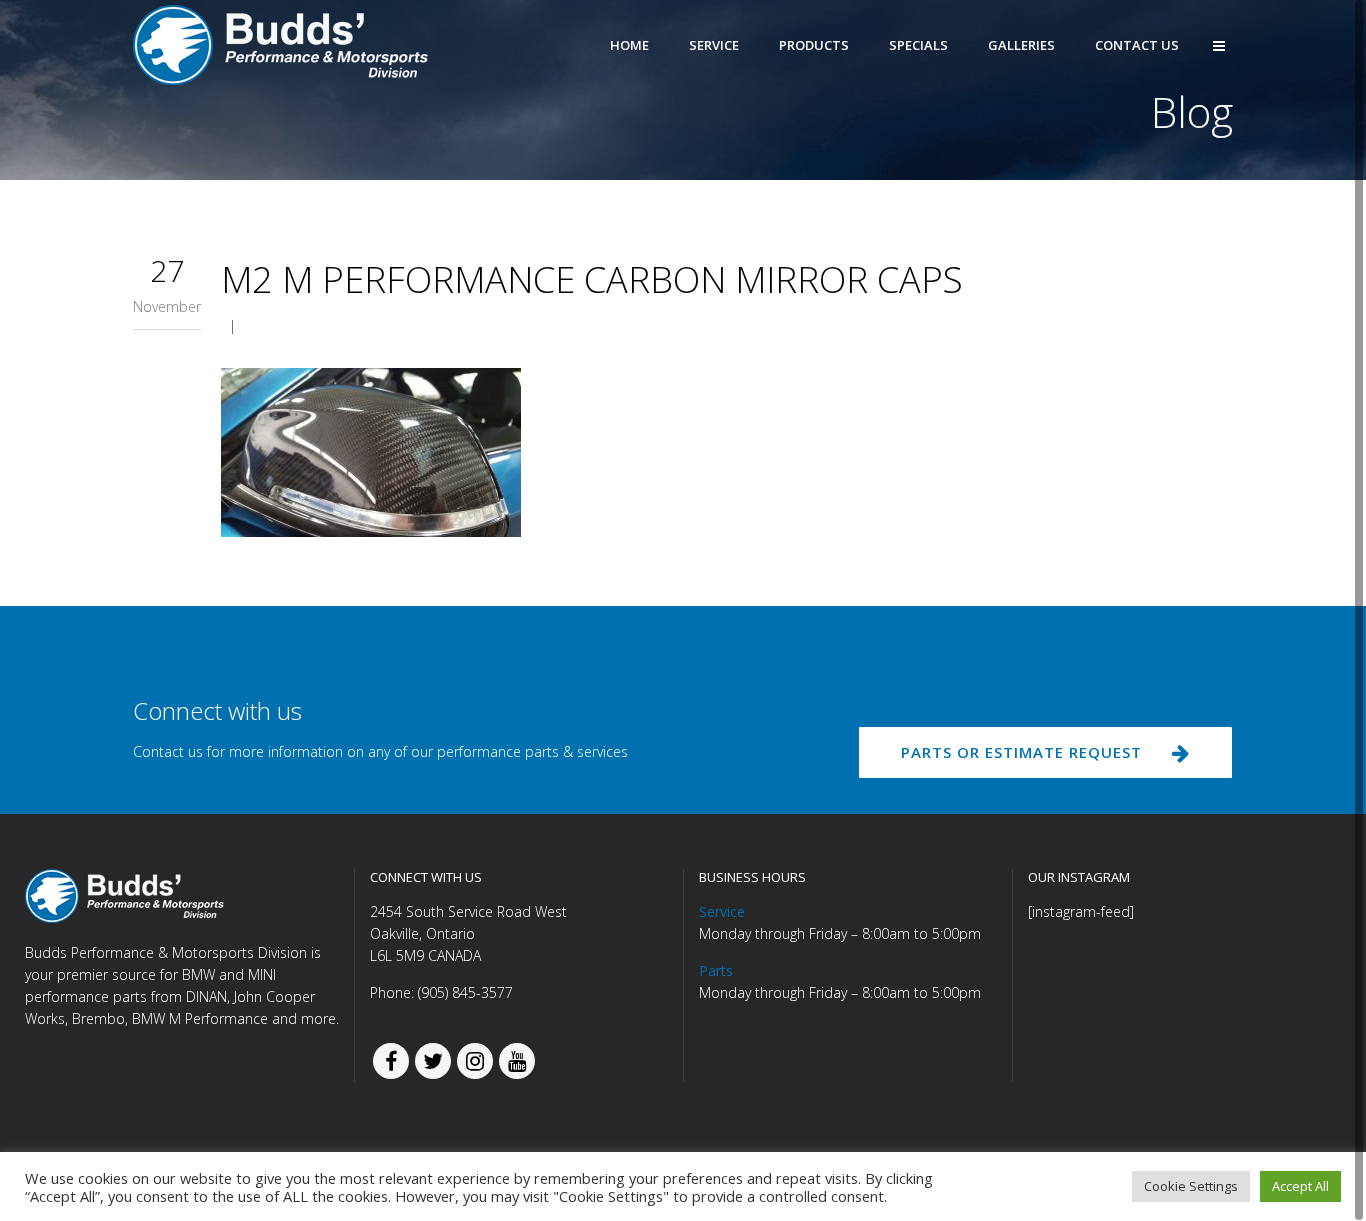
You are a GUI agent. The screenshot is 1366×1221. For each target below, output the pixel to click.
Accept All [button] (1300, 1186)
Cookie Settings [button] (1191, 1186)
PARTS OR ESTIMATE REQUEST (1021, 752)
